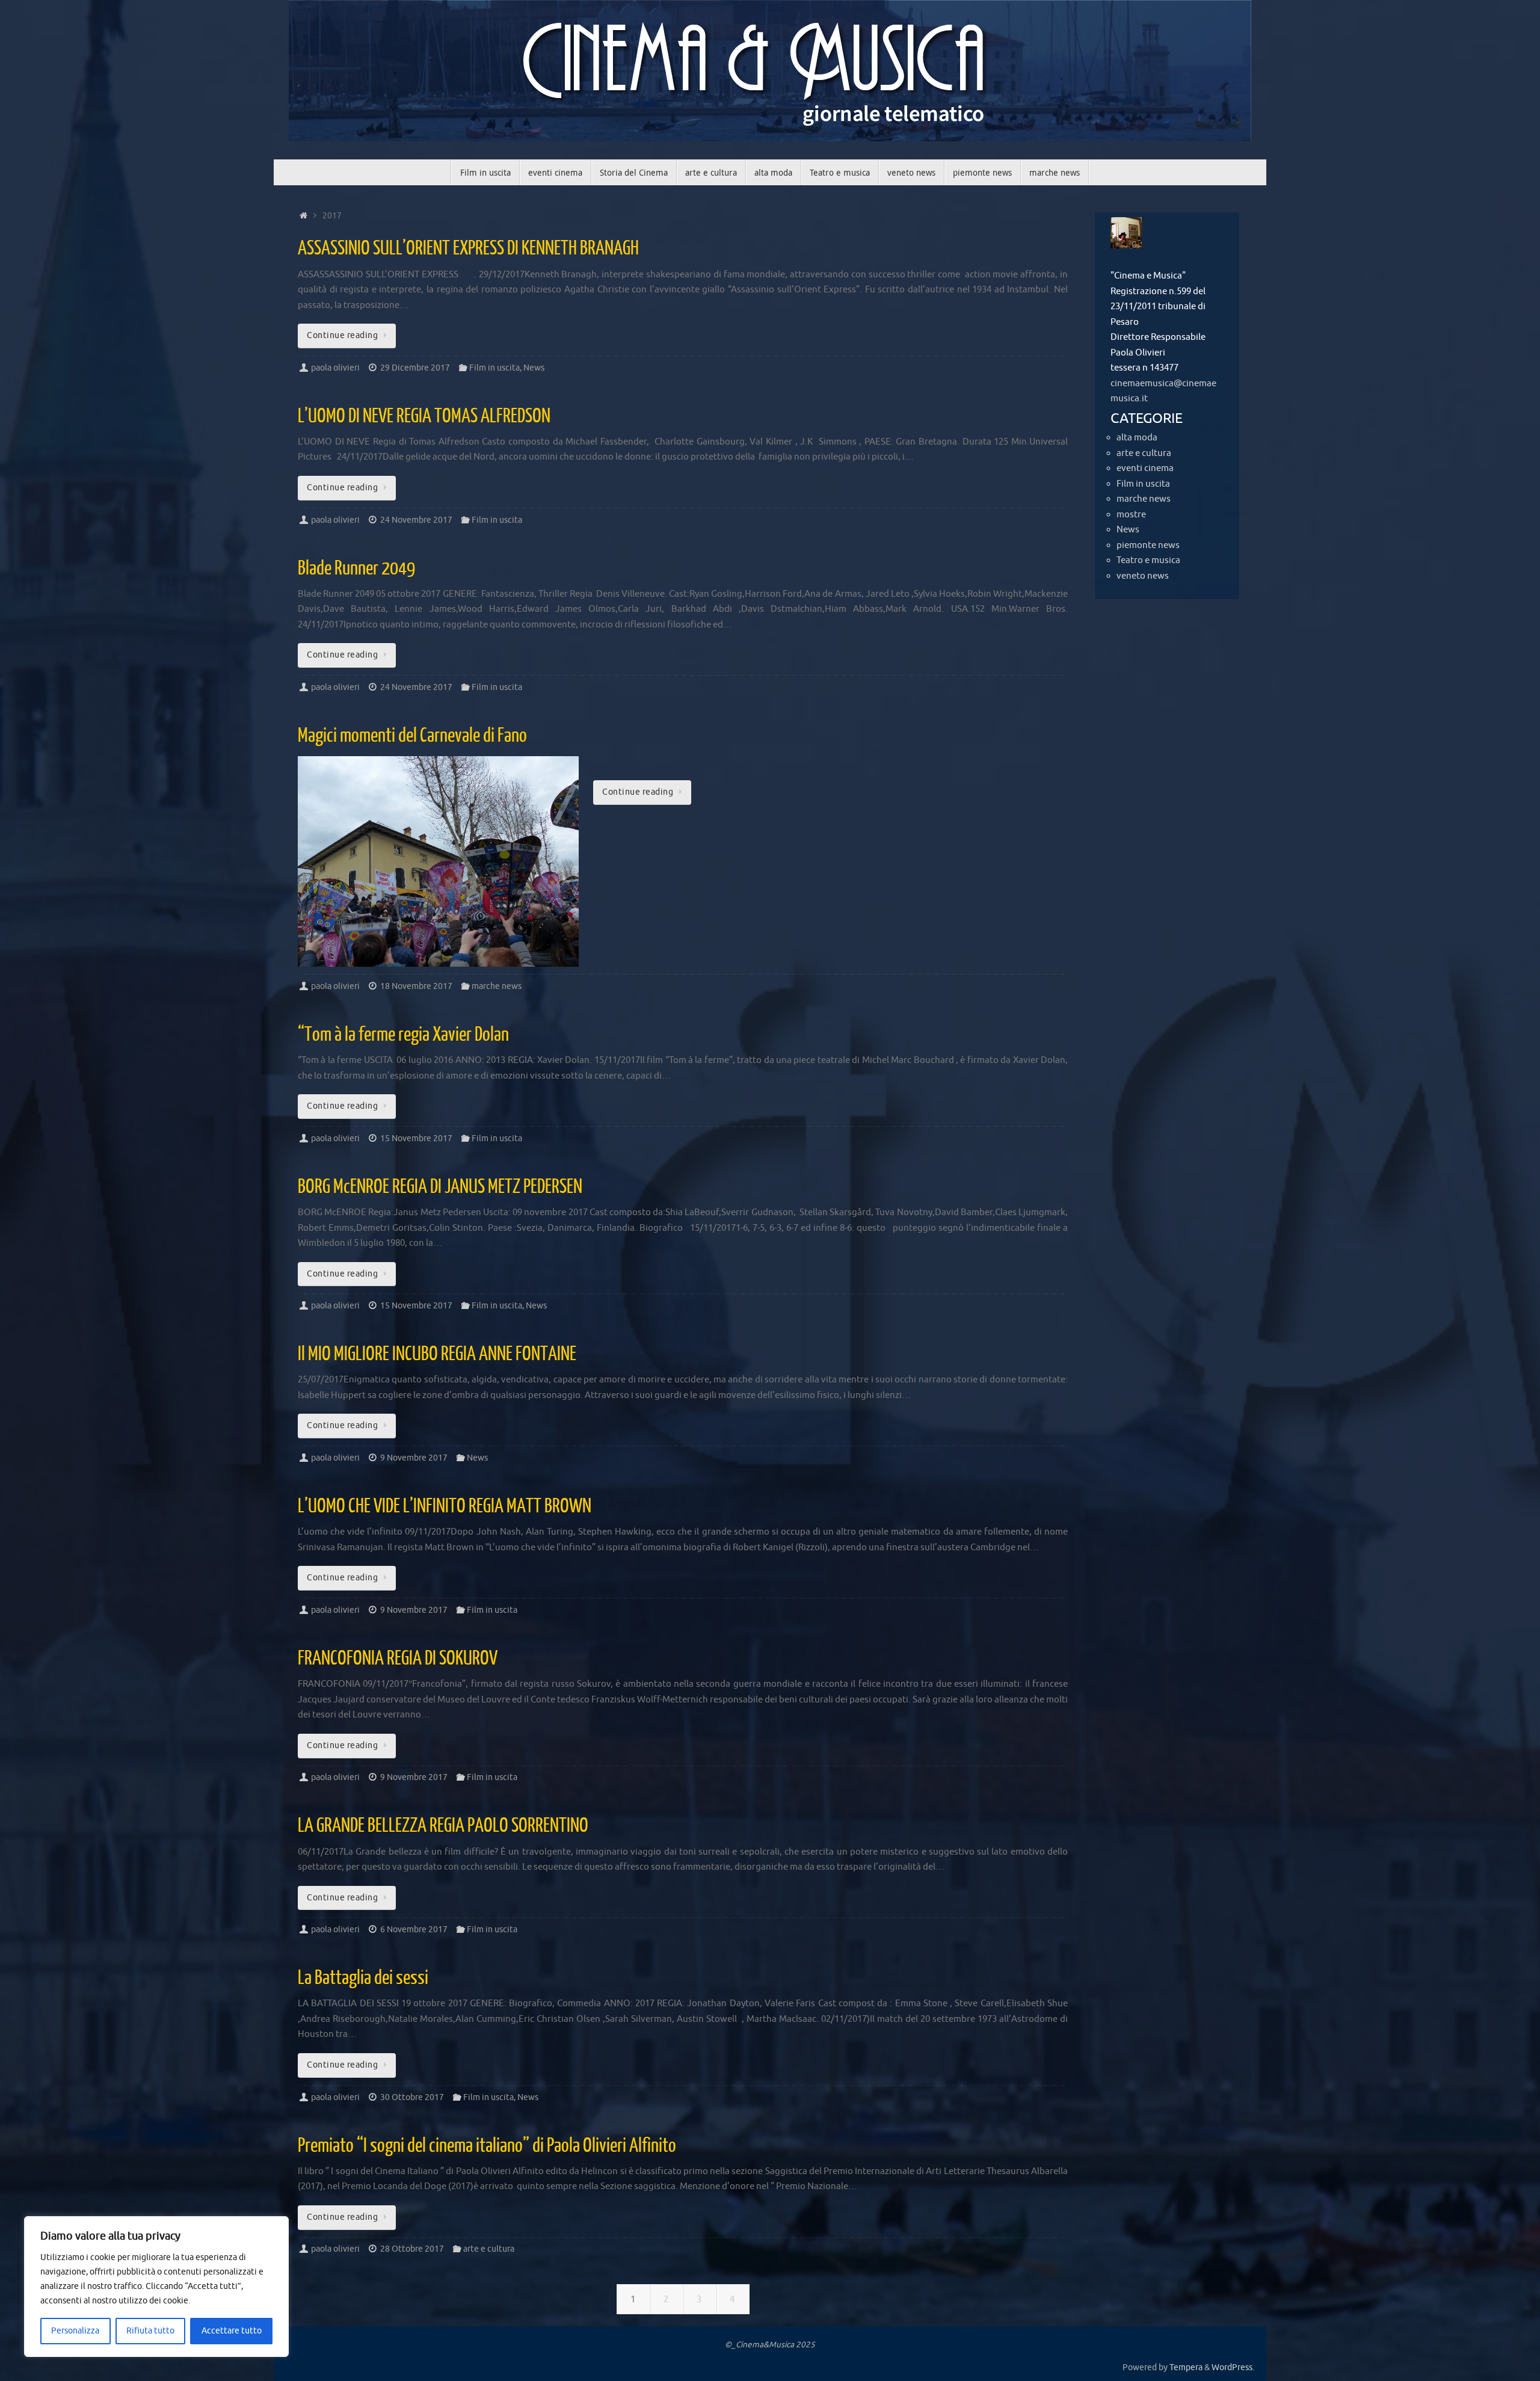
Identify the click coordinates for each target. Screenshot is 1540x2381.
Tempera (1186, 2367)
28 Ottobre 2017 (412, 2249)
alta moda (1137, 438)
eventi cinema (1145, 468)
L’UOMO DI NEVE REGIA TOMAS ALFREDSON (424, 416)
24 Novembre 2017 (416, 520)
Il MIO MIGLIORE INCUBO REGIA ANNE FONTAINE (437, 1354)
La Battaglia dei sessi (363, 1978)
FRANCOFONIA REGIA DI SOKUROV (398, 1659)
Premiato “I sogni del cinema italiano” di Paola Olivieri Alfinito (487, 2146)
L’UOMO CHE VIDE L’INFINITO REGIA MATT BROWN (445, 1506)
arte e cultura (489, 2249)
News (534, 368)
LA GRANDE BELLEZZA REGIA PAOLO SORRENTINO (443, 1826)
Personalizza (75, 2331)
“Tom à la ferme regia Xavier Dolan (403, 1035)
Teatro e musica (1148, 560)
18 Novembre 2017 (416, 986)
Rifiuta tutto (150, 2331)
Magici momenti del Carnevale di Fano (412, 736)
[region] (156, 2287)
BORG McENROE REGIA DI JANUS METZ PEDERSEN (440, 1187)
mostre (1131, 515)
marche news (497, 986)
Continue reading (342, 335)
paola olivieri (335, 368)
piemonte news (1148, 545)
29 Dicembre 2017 (415, 368)
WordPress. (1233, 2367)
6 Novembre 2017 (414, 1930)
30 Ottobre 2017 (412, 2097)
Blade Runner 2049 (356, 568)
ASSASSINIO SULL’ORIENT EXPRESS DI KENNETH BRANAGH (468, 248)
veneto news (1143, 576)
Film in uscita (494, 368)
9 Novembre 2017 (414, 1458)
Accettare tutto (232, 2331)
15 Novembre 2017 (416, 1138)
